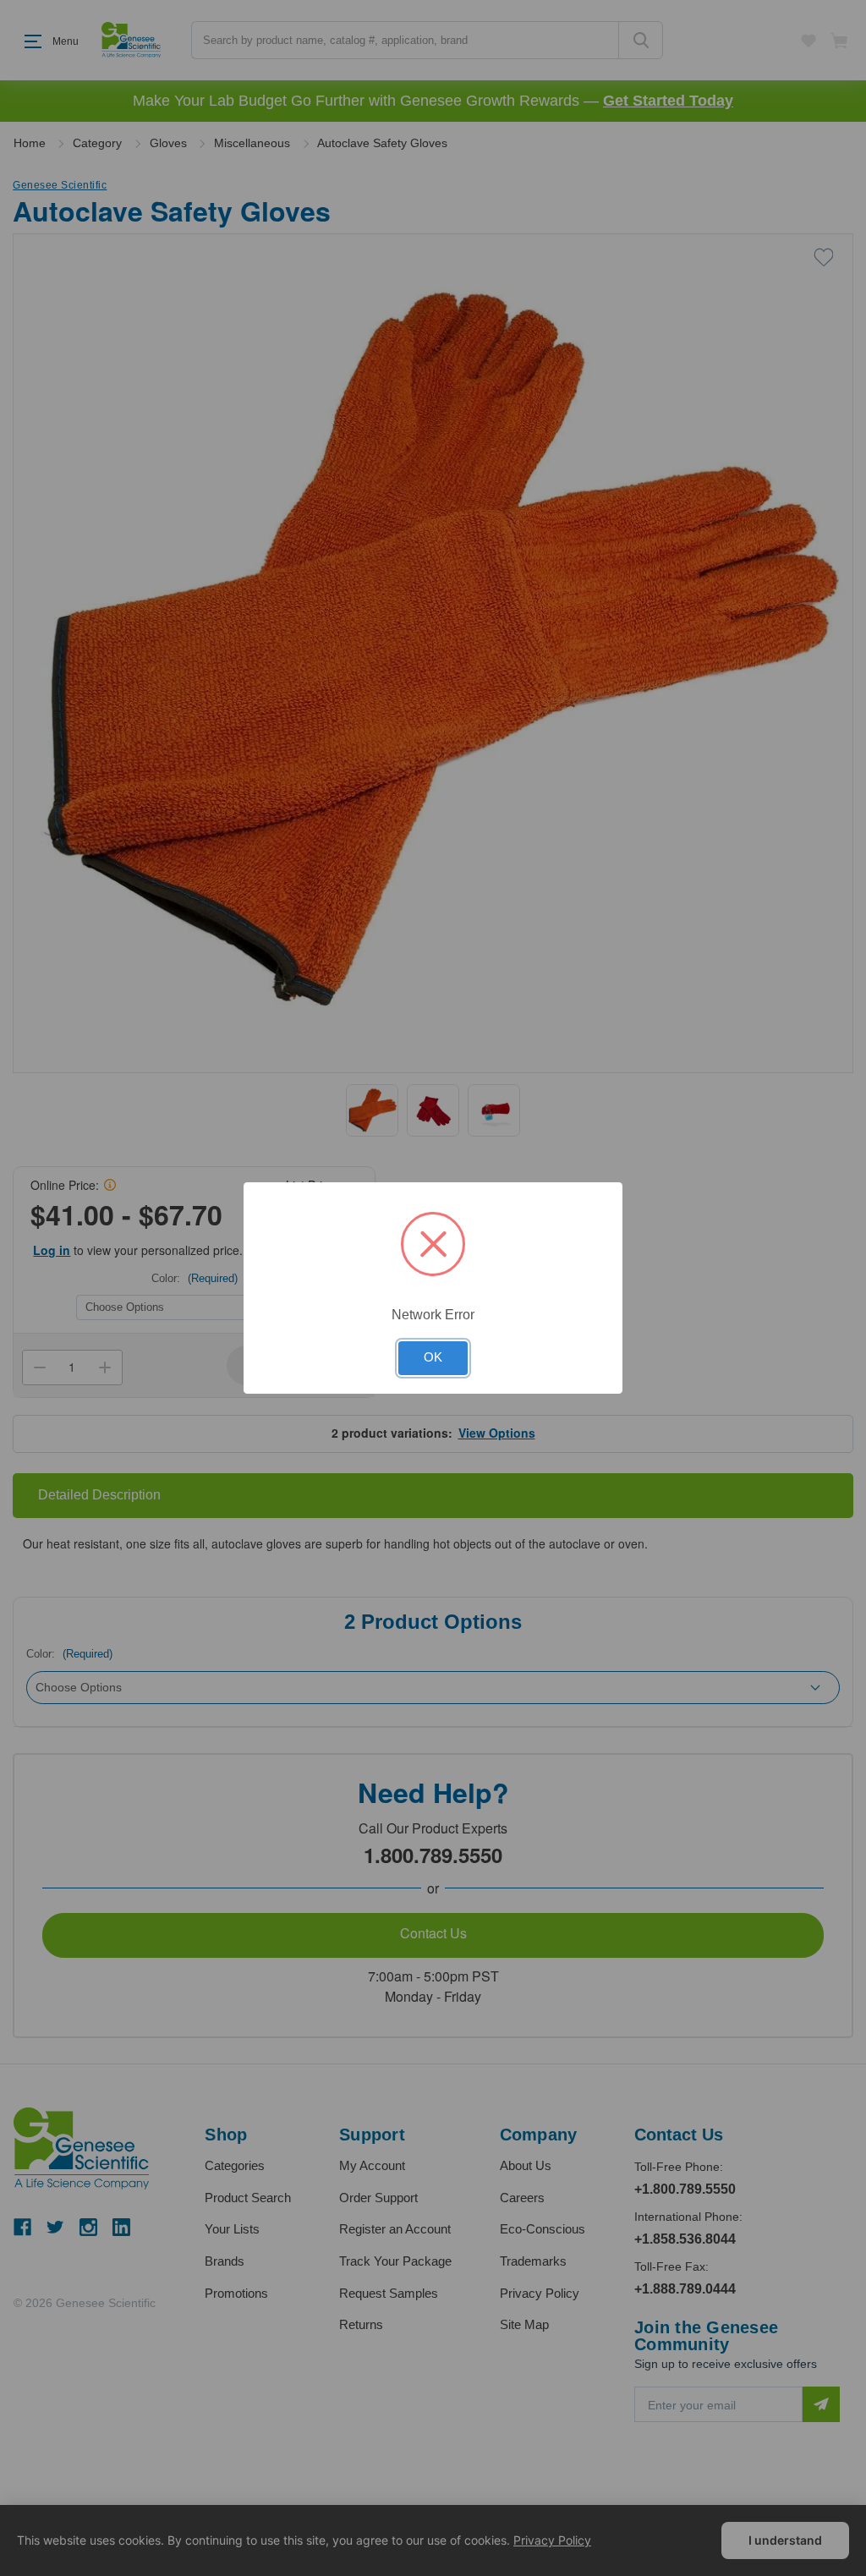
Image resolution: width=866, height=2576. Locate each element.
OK (433, 1357)
